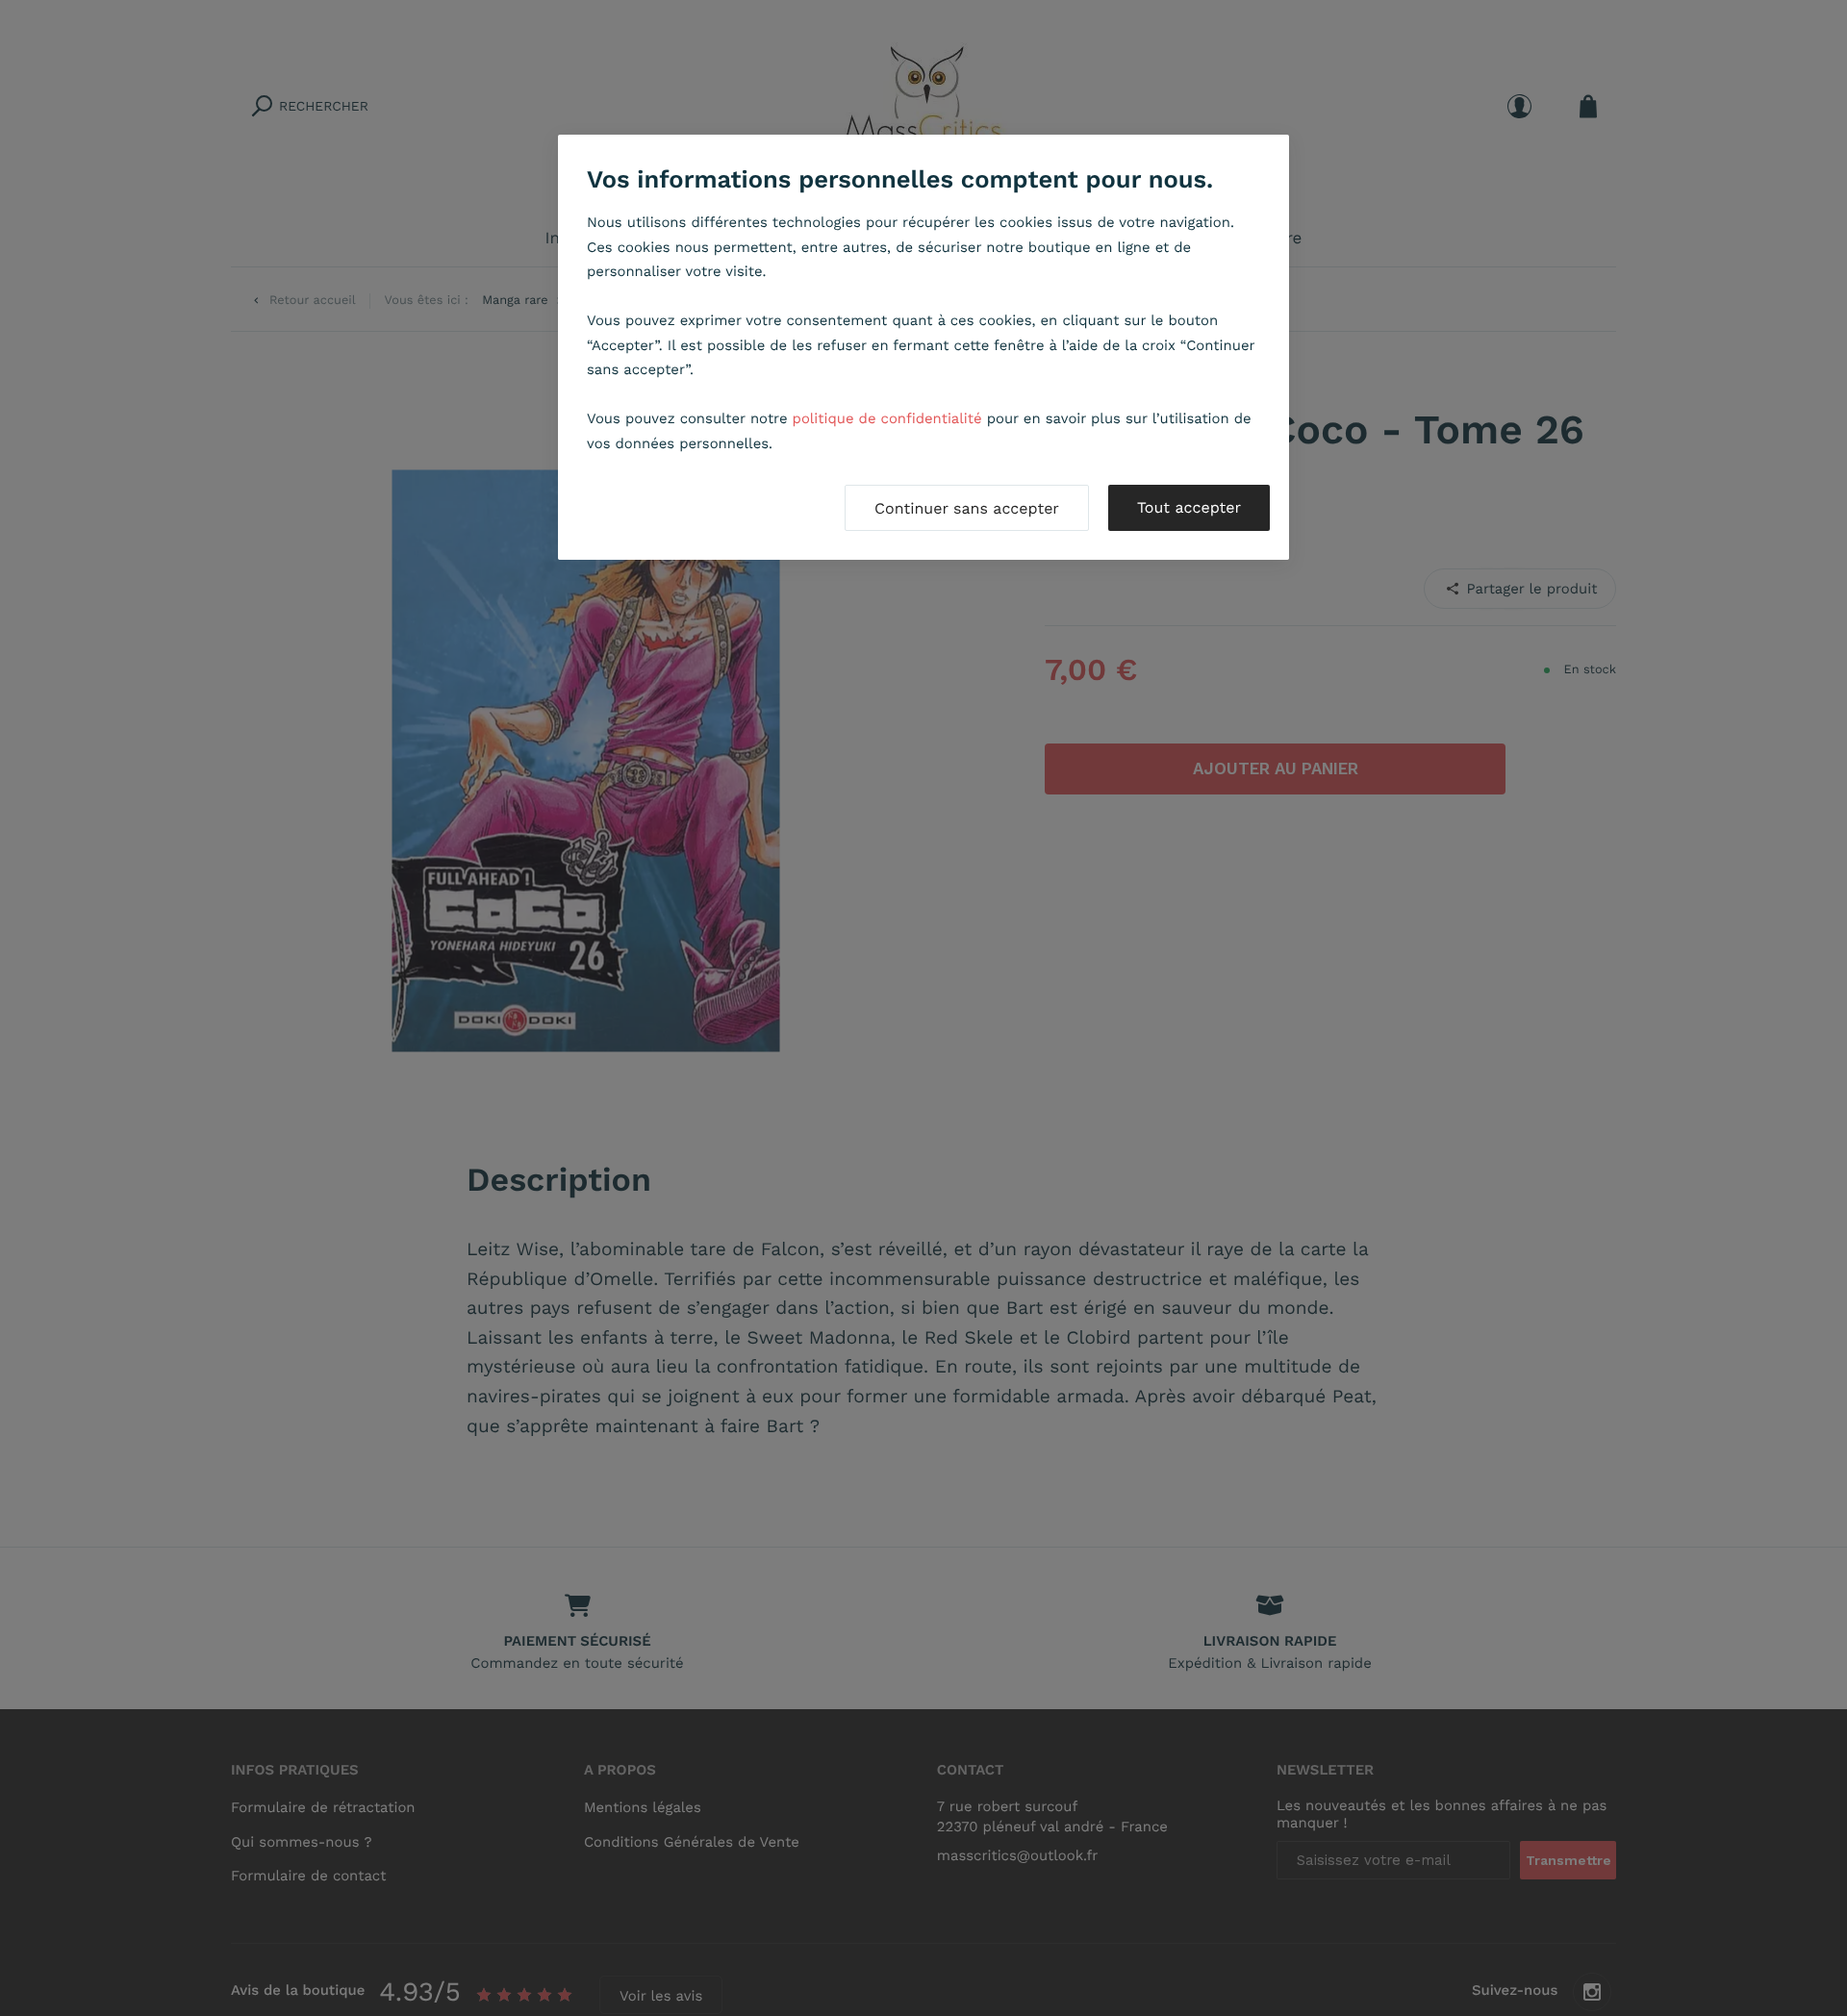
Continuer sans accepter (967, 508)
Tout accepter (1189, 507)
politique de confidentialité (887, 418)
